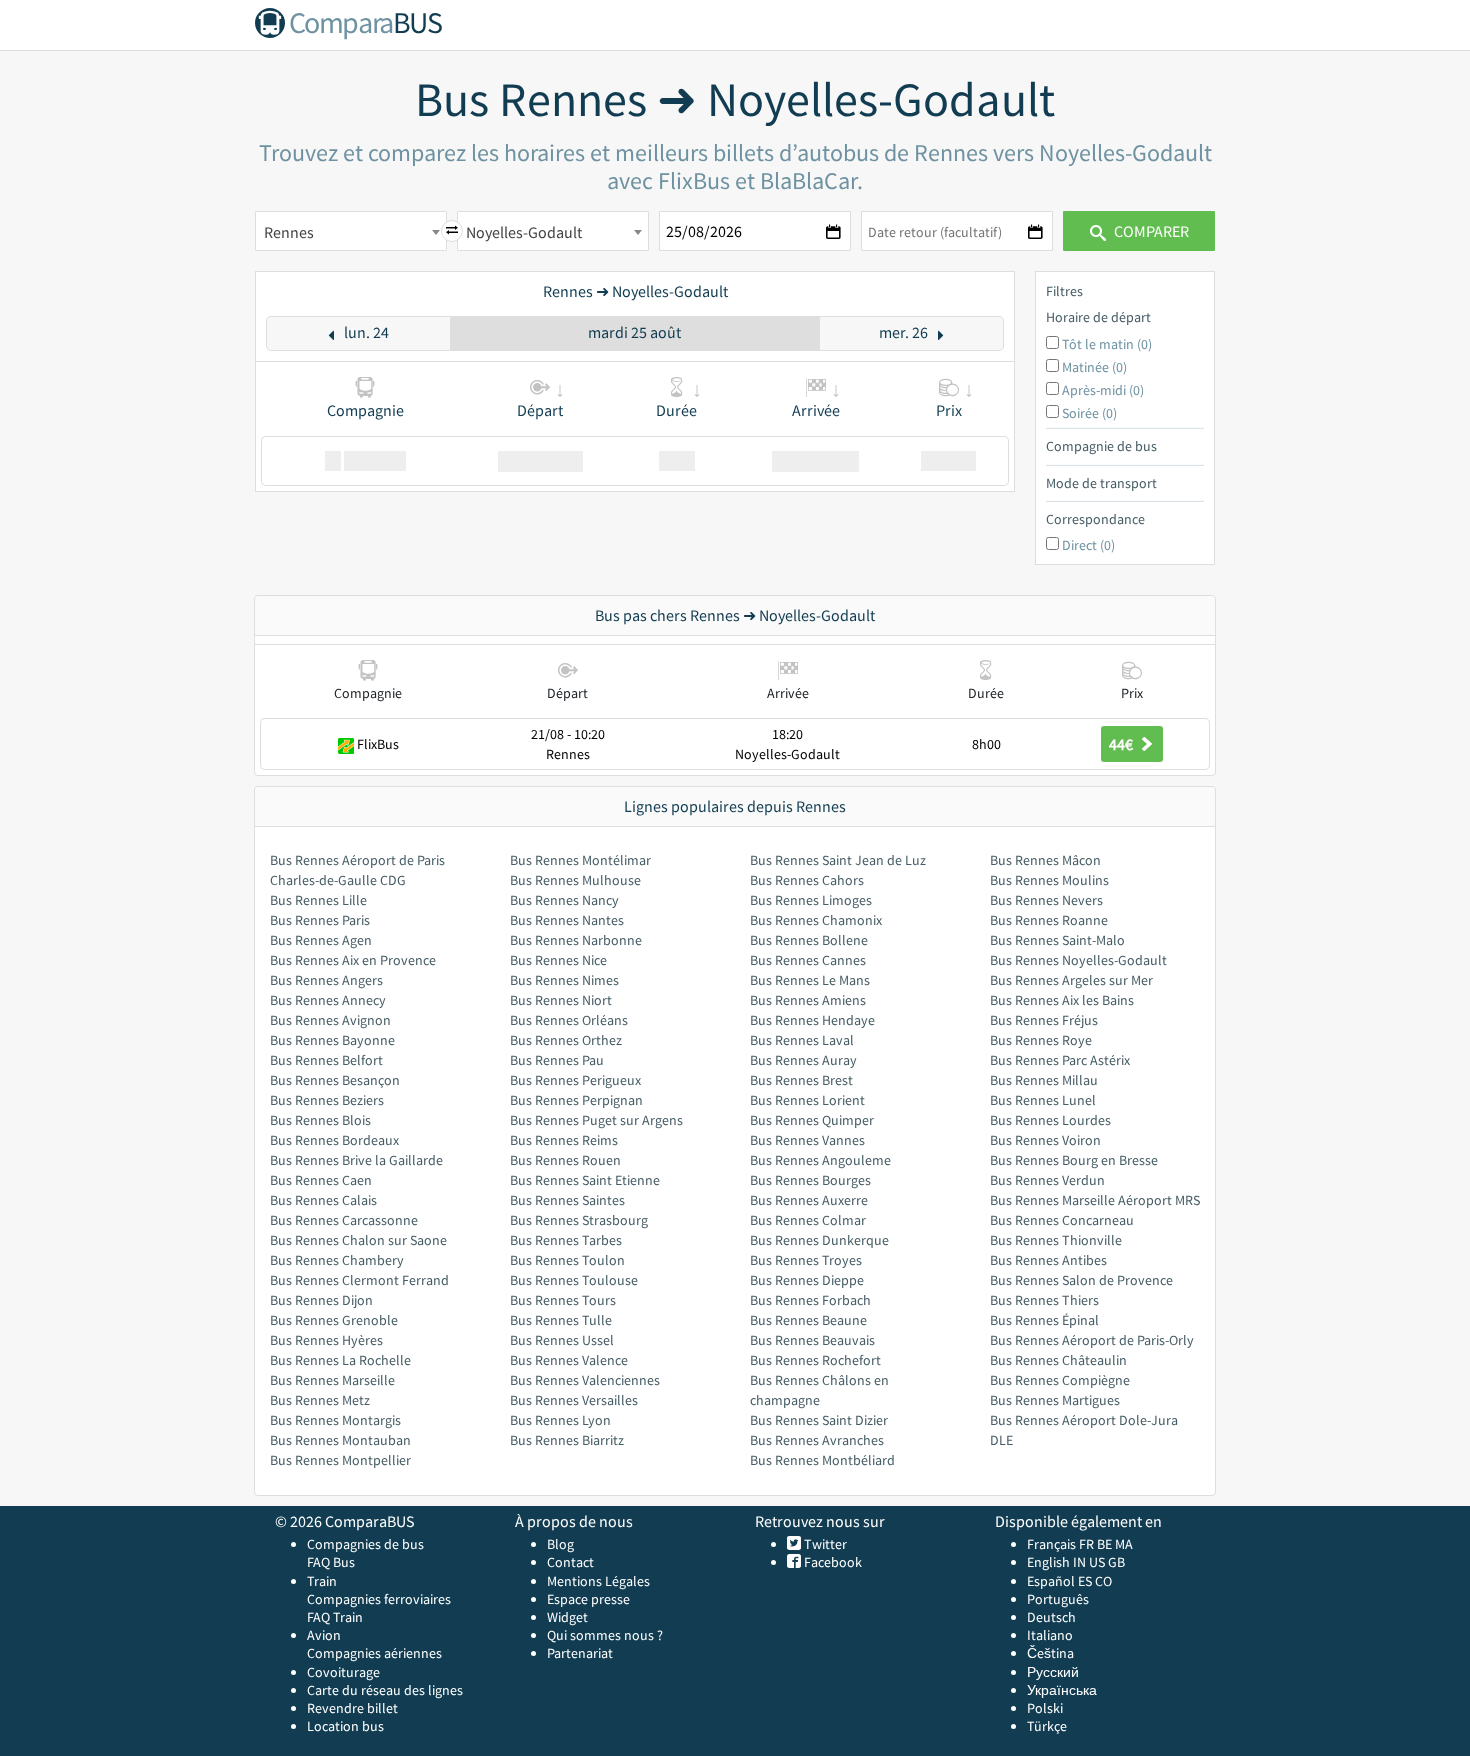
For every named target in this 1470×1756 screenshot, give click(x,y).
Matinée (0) (1094, 367)
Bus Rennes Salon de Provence (1081, 1280)
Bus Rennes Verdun (1047, 1180)
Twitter (824, 1544)
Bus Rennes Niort (561, 1000)
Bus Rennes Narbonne (576, 940)
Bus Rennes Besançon (335, 1080)
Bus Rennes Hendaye (812, 1020)
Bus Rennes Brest (801, 1080)
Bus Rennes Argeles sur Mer (1071, 980)
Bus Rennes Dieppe (807, 1280)
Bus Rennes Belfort (326, 1060)
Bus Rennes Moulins (1049, 880)
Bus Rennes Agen (321, 940)
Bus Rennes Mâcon (1045, 860)
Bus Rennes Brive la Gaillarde (356, 1160)
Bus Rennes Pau (557, 1060)
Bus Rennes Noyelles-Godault (1078, 960)
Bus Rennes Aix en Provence (353, 960)
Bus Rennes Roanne (1049, 920)
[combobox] (351, 231)
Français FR (1060, 1544)
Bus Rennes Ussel (562, 1340)
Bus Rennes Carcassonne (344, 1220)
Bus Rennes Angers (326, 980)
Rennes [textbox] (289, 232)
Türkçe (1047, 1726)
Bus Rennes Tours (563, 1300)
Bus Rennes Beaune (808, 1320)
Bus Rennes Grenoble (334, 1320)
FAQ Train (335, 1617)
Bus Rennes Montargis (335, 1420)
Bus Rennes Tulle (561, 1320)
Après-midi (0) (1103, 390)
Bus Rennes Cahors (807, 880)
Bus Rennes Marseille (332, 1380)
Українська (1062, 1690)
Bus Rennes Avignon (330, 1020)
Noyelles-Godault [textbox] (524, 232)
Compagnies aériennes (374, 1653)
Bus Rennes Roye (1041, 1040)
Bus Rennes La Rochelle (340, 1360)
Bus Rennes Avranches (817, 1440)
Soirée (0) (1089, 413)
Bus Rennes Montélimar (580, 860)
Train (322, 1581)
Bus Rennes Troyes (806, 1260)
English (1048, 1562)
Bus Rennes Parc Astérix (1060, 1060)
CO (1103, 1581)
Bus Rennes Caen (321, 1180)
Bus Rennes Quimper (812, 1120)
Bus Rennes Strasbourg (579, 1220)
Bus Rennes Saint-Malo (1057, 940)
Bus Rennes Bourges (810, 1180)
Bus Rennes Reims (564, 1140)
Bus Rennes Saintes (567, 1200)
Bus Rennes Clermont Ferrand (359, 1280)
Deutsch (1051, 1617)
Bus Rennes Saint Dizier (819, 1420)
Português (1058, 1599)
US (1097, 1562)
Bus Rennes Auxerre (809, 1200)
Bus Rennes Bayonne (332, 1040)
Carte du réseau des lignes (385, 1690)
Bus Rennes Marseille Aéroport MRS (1095, 1200)
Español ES (1061, 1581)
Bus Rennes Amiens (808, 1000)
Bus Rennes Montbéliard (822, 1460)
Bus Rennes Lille (318, 900)
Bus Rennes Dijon (321, 1300)
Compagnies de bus (365, 1544)
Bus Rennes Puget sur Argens (596, 1120)
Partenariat (580, 1653)
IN (1079, 1562)
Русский (1053, 1672)
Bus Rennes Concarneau (1062, 1220)
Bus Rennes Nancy (564, 900)
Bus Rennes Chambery (337, 1260)
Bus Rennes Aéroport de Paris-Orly (1092, 1340)
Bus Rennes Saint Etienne (585, 1180)
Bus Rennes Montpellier (340, 1460)
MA (1124, 1544)
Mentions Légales (598, 1581)
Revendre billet (352, 1708)
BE (1104, 1544)
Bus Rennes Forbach (810, 1300)
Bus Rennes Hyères (326, 1340)
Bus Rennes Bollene (809, 940)
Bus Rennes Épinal (1044, 1320)
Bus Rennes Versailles (574, 1400)
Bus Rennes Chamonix (816, 920)
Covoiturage (343, 1672)
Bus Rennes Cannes (808, 960)
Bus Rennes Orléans (569, 1020)
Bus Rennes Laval (802, 1040)
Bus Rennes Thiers (1044, 1300)
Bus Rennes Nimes (564, 980)
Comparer (1150, 231)
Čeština (1050, 1653)
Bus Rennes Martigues (1055, 1400)
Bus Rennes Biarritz (567, 1440)
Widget (567, 1617)
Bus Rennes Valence (569, 1360)
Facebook (831, 1562)
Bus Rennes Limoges (811, 900)
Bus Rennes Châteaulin (1058, 1360)
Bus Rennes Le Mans (810, 980)
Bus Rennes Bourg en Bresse (1074, 1160)
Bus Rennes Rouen (565, 1160)
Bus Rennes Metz (320, 1400)
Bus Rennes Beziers (327, 1100)
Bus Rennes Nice (558, 960)
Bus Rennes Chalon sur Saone (358, 1240)
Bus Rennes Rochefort (815, 1360)
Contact (570, 1562)
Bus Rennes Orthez (566, 1040)
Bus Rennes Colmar (808, 1220)
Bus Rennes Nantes (567, 920)
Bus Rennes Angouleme (820, 1160)
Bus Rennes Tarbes (566, 1240)
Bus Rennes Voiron (1045, 1140)
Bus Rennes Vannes (807, 1140)
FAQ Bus (331, 1562)
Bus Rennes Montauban (340, 1440)
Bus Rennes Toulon (567, 1260)
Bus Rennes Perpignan (576, 1100)
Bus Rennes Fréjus (1044, 1020)
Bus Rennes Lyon (560, 1420)
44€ (1122, 744)
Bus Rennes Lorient (807, 1100)
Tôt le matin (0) (1107, 344)
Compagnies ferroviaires (379, 1599)
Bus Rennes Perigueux (575, 1080)
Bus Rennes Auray (803, 1060)
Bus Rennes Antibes (1048, 1260)
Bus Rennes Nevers (1046, 900)
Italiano (1050, 1635)
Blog (560, 1544)
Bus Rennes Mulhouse (575, 880)
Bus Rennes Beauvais (812, 1340)
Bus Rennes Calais (323, 1200)
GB (1116, 1562)
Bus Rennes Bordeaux (334, 1140)
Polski (1045, 1708)
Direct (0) (1088, 545)
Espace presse (588, 1599)
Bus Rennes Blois (320, 1120)
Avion (324, 1635)
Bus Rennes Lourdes (1050, 1120)
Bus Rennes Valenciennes (585, 1380)
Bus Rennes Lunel (1043, 1100)
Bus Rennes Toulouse (574, 1280)
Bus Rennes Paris (320, 920)
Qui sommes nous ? (605, 1635)
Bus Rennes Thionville (1056, 1240)
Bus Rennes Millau (1044, 1080)
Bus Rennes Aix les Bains (1062, 1000)
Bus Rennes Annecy (328, 1000)
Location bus (345, 1726)
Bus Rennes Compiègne (1060, 1380)
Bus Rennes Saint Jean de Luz (838, 860)
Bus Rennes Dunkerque (819, 1240)
